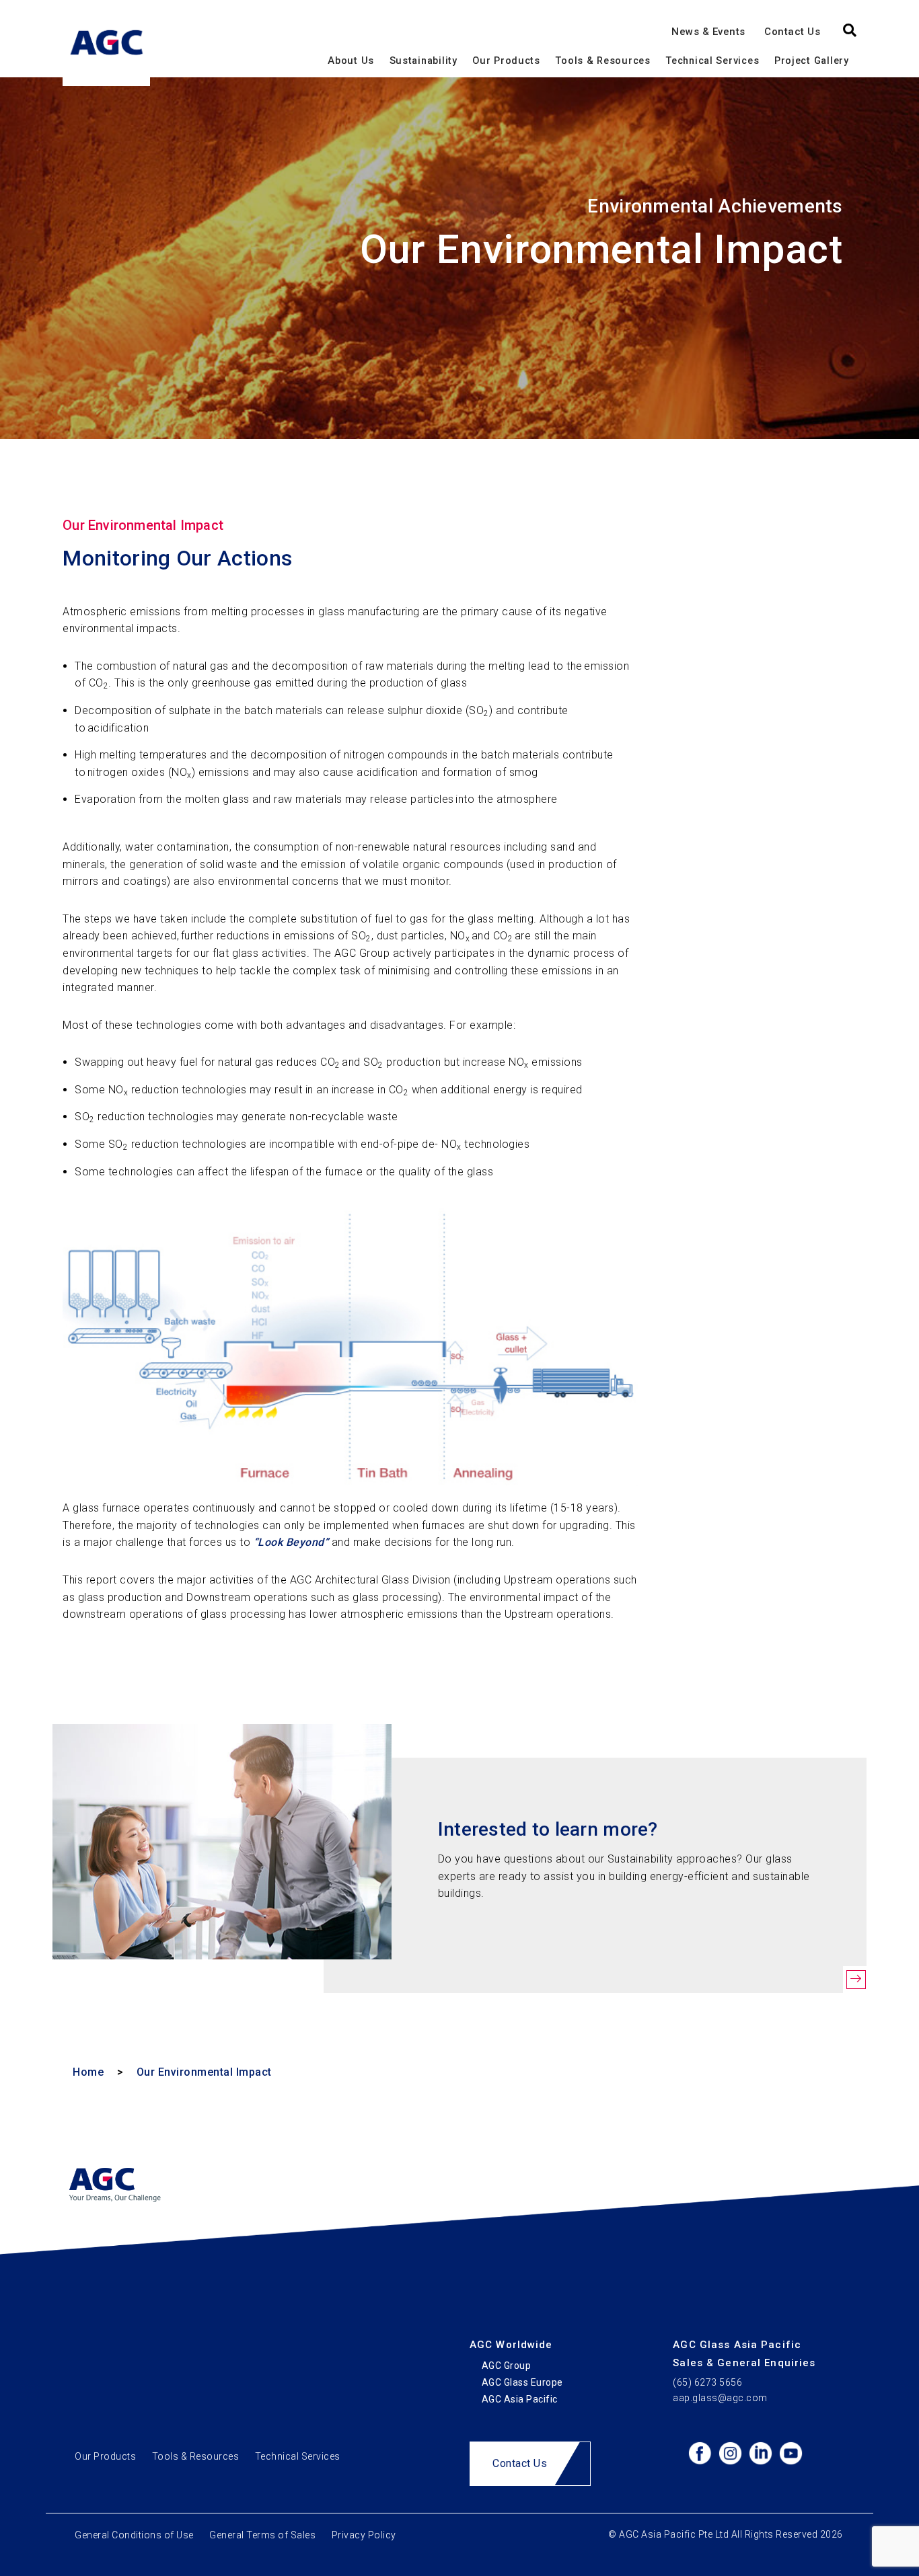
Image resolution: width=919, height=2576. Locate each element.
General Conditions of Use (134, 2535)
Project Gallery (812, 61)
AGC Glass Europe (522, 2382)
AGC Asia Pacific (520, 2399)
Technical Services (712, 61)
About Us (351, 61)
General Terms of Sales (262, 2535)
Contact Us (792, 31)
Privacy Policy (364, 2535)
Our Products (506, 61)
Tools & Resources (602, 61)
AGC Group (507, 2366)
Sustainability (424, 61)
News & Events (708, 31)
